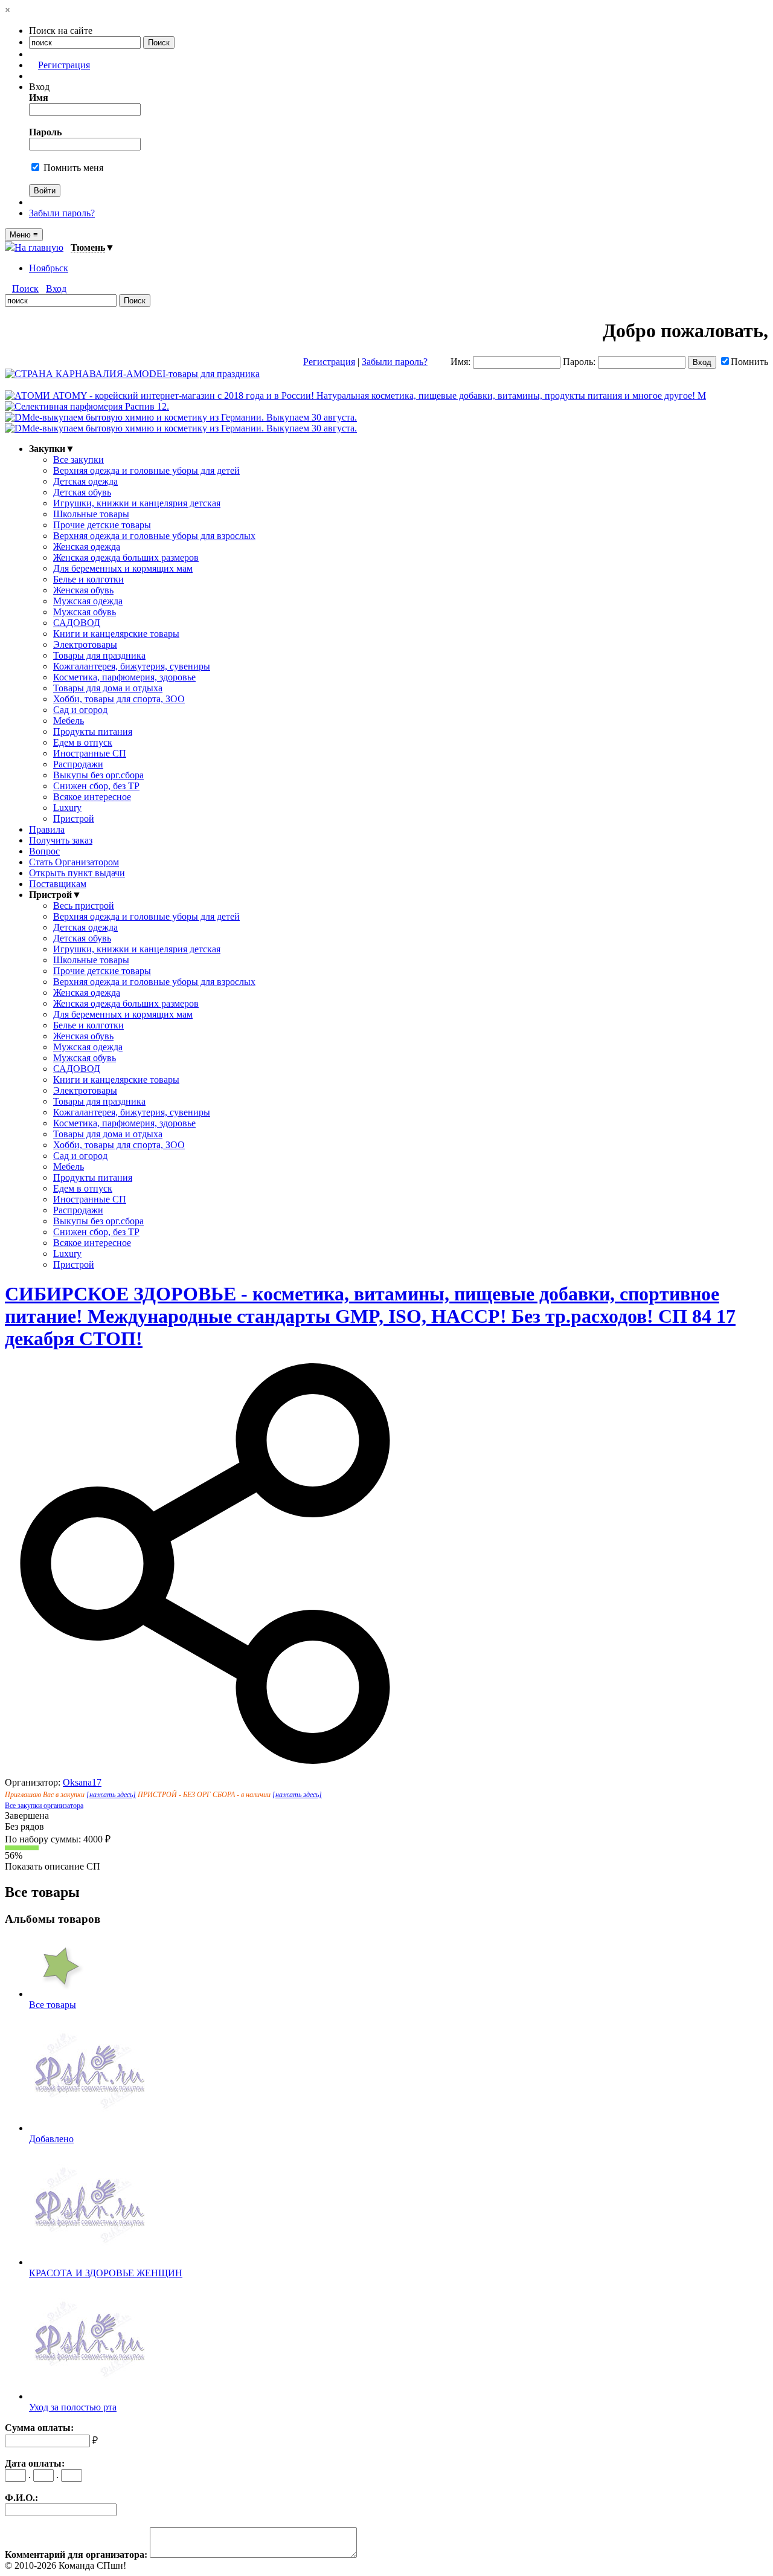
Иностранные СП (90, 753)
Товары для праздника (99, 655)
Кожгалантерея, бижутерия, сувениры (132, 666)
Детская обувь (82, 492)
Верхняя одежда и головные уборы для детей (146, 470)
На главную (39, 247)
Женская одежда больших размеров (126, 557)
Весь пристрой (84, 905)
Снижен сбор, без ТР (96, 786)
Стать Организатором (74, 862)
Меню (24, 235)
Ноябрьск (49, 268)
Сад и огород (80, 710)
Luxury (67, 808)
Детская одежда (85, 481)
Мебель (69, 721)
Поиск (25, 289)
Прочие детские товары (102, 525)
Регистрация (64, 65)
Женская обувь (83, 590)
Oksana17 (82, 1782)
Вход (56, 289)
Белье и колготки (88, 579)
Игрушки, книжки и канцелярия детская (137, 503)
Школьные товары (91, 514)
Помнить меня (72, 168)
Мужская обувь (85, 612)
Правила (47, 829)
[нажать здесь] (111, 1795)
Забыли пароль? (62, 213)
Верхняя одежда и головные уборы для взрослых (154, 536)
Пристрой (74, 818)
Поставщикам (58, 884)
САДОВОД (77, 623)
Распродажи (78, 764)
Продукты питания (93, 731)
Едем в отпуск (83, 742)
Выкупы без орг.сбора (98, 775)
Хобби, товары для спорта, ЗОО (119, 699)
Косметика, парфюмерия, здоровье (124, 677)
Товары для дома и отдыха (108, 688)
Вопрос (44, 851)
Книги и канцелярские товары (116, 634)
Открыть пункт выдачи (77, 873)
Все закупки (79, 460)
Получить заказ (61, 840)
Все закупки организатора (44, 1806)
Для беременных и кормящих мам (123, 568)
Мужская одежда (88, 601)
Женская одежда (87, 547)
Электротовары (85, 644)
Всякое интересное (92, 797)
